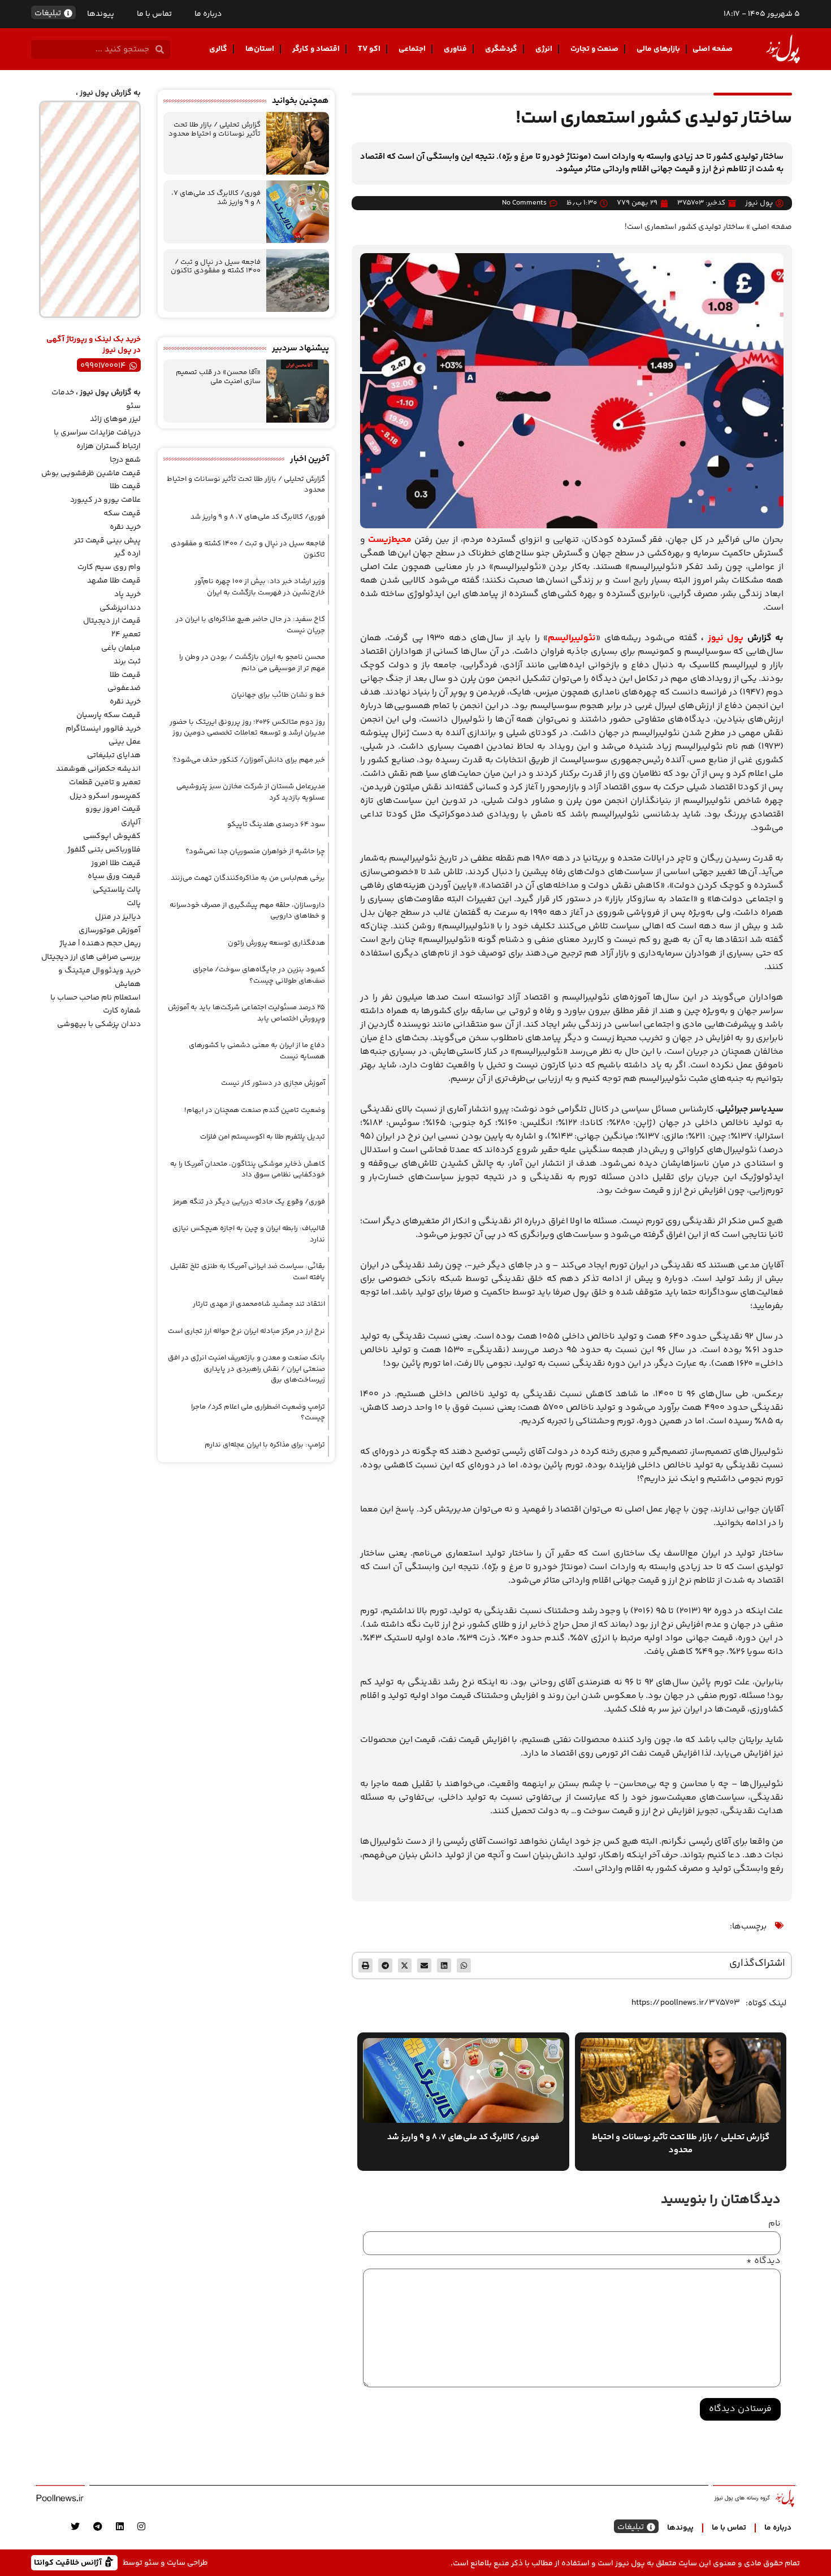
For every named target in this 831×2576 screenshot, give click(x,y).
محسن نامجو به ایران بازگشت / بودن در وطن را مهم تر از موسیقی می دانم (252, 663)
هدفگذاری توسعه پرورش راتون (276, 943)
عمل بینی (125, 742)
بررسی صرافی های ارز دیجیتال (91, 957)
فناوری (455, 49)
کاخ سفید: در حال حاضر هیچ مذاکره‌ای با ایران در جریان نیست (250, 625)
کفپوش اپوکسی (112, 836)
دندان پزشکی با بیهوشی (99, 1024)
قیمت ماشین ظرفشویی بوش (91, 474)
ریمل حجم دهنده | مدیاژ (100, 944)
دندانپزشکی (120, 608)
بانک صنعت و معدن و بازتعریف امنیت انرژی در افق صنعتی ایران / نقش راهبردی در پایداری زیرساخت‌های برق (246, 1369)
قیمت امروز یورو (113, 809)
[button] (464, 1965)
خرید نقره (125, 527)
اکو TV (369, 49)
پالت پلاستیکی (117, 890)
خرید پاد (127, 594)
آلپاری (131, 823)
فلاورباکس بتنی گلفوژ (104, 850)
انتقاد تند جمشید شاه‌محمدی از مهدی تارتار (259, 1304)
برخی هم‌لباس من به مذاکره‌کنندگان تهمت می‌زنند (248, 878)
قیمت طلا (125, 486)
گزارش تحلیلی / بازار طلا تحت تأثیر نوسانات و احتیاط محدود (215, 129)
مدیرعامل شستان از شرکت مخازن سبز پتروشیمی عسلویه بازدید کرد (251, 792)
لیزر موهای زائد (115, 419)
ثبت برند (127, 662)
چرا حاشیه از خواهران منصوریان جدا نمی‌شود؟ (255, 852)
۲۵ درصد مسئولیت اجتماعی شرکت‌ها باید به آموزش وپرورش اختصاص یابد (246, 1013)
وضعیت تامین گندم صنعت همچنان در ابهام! (255, 1110)
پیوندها (101, 14)
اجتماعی (412, 49)
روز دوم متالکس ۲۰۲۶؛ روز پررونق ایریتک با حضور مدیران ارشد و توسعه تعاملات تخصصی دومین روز (247, 728)
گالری (218, 49)
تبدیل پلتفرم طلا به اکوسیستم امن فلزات (263, 1137)
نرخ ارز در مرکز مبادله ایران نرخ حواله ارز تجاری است (246, 1331)
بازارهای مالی (658, 49)
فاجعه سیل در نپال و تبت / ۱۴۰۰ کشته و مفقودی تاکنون (216, 267)
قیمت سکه (122, 514)
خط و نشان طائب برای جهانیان (278, 695)
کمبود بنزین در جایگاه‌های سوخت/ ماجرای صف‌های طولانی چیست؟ (259, 975)
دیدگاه (763, 2261)
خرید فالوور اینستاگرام (103, 729)
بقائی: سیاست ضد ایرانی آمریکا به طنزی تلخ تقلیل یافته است (248, 1272)
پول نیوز (726, 638)
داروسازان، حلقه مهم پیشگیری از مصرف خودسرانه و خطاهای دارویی (247, 911)
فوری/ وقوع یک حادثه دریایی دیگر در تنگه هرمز (249, 1202)
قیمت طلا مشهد (114, 581)
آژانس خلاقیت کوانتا (69, 2562)
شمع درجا (125, 460)
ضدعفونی (124, 688)
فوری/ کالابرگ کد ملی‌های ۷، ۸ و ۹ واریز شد (216, 198)
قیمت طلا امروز (116, 863)
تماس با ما (154, 14)
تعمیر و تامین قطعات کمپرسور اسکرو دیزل (105, 789)
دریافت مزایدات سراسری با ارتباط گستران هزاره (97, 440)
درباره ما (208, 14)
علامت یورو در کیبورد (105, 500)
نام (774, 2224)
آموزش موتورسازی (110, 931)
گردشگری (501, 49)
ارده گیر (127, 554)
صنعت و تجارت (594, 49)
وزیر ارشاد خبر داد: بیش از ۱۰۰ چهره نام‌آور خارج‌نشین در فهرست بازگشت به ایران (260, 587)
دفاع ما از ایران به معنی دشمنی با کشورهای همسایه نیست (257, 1051)
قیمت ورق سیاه (114, 876)
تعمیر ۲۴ (126, 635)
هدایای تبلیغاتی (114, 755)
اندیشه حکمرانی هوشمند (98, 769)
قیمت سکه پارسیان (109, 715)
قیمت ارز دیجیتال (112, 621)
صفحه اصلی (713, 49)
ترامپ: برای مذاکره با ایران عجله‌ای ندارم (265, 1445)
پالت (134, 903)
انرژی (544, 49)
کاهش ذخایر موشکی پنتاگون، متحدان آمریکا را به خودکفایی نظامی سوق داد (248, 1170)
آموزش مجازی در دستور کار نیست (273, 1083)
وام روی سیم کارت (109, 567)
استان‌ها (260, 49)
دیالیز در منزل (118, 917)
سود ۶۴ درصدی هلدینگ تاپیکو (276, 824)
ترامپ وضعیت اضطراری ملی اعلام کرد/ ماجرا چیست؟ (258, 1413)
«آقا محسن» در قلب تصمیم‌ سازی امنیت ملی (218, 377)
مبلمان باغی (121, 648)
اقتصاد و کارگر (316, 49)
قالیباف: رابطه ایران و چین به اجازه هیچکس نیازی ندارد (249, 1234)
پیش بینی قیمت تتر (107, 541)
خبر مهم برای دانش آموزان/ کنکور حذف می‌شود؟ (249, 760)
